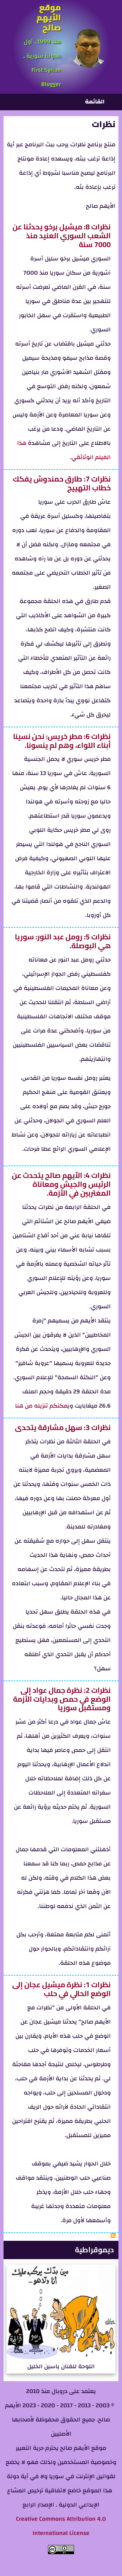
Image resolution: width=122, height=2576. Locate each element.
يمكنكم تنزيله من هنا (42, 1406)
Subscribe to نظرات (113, 2235)
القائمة (95, 102)
